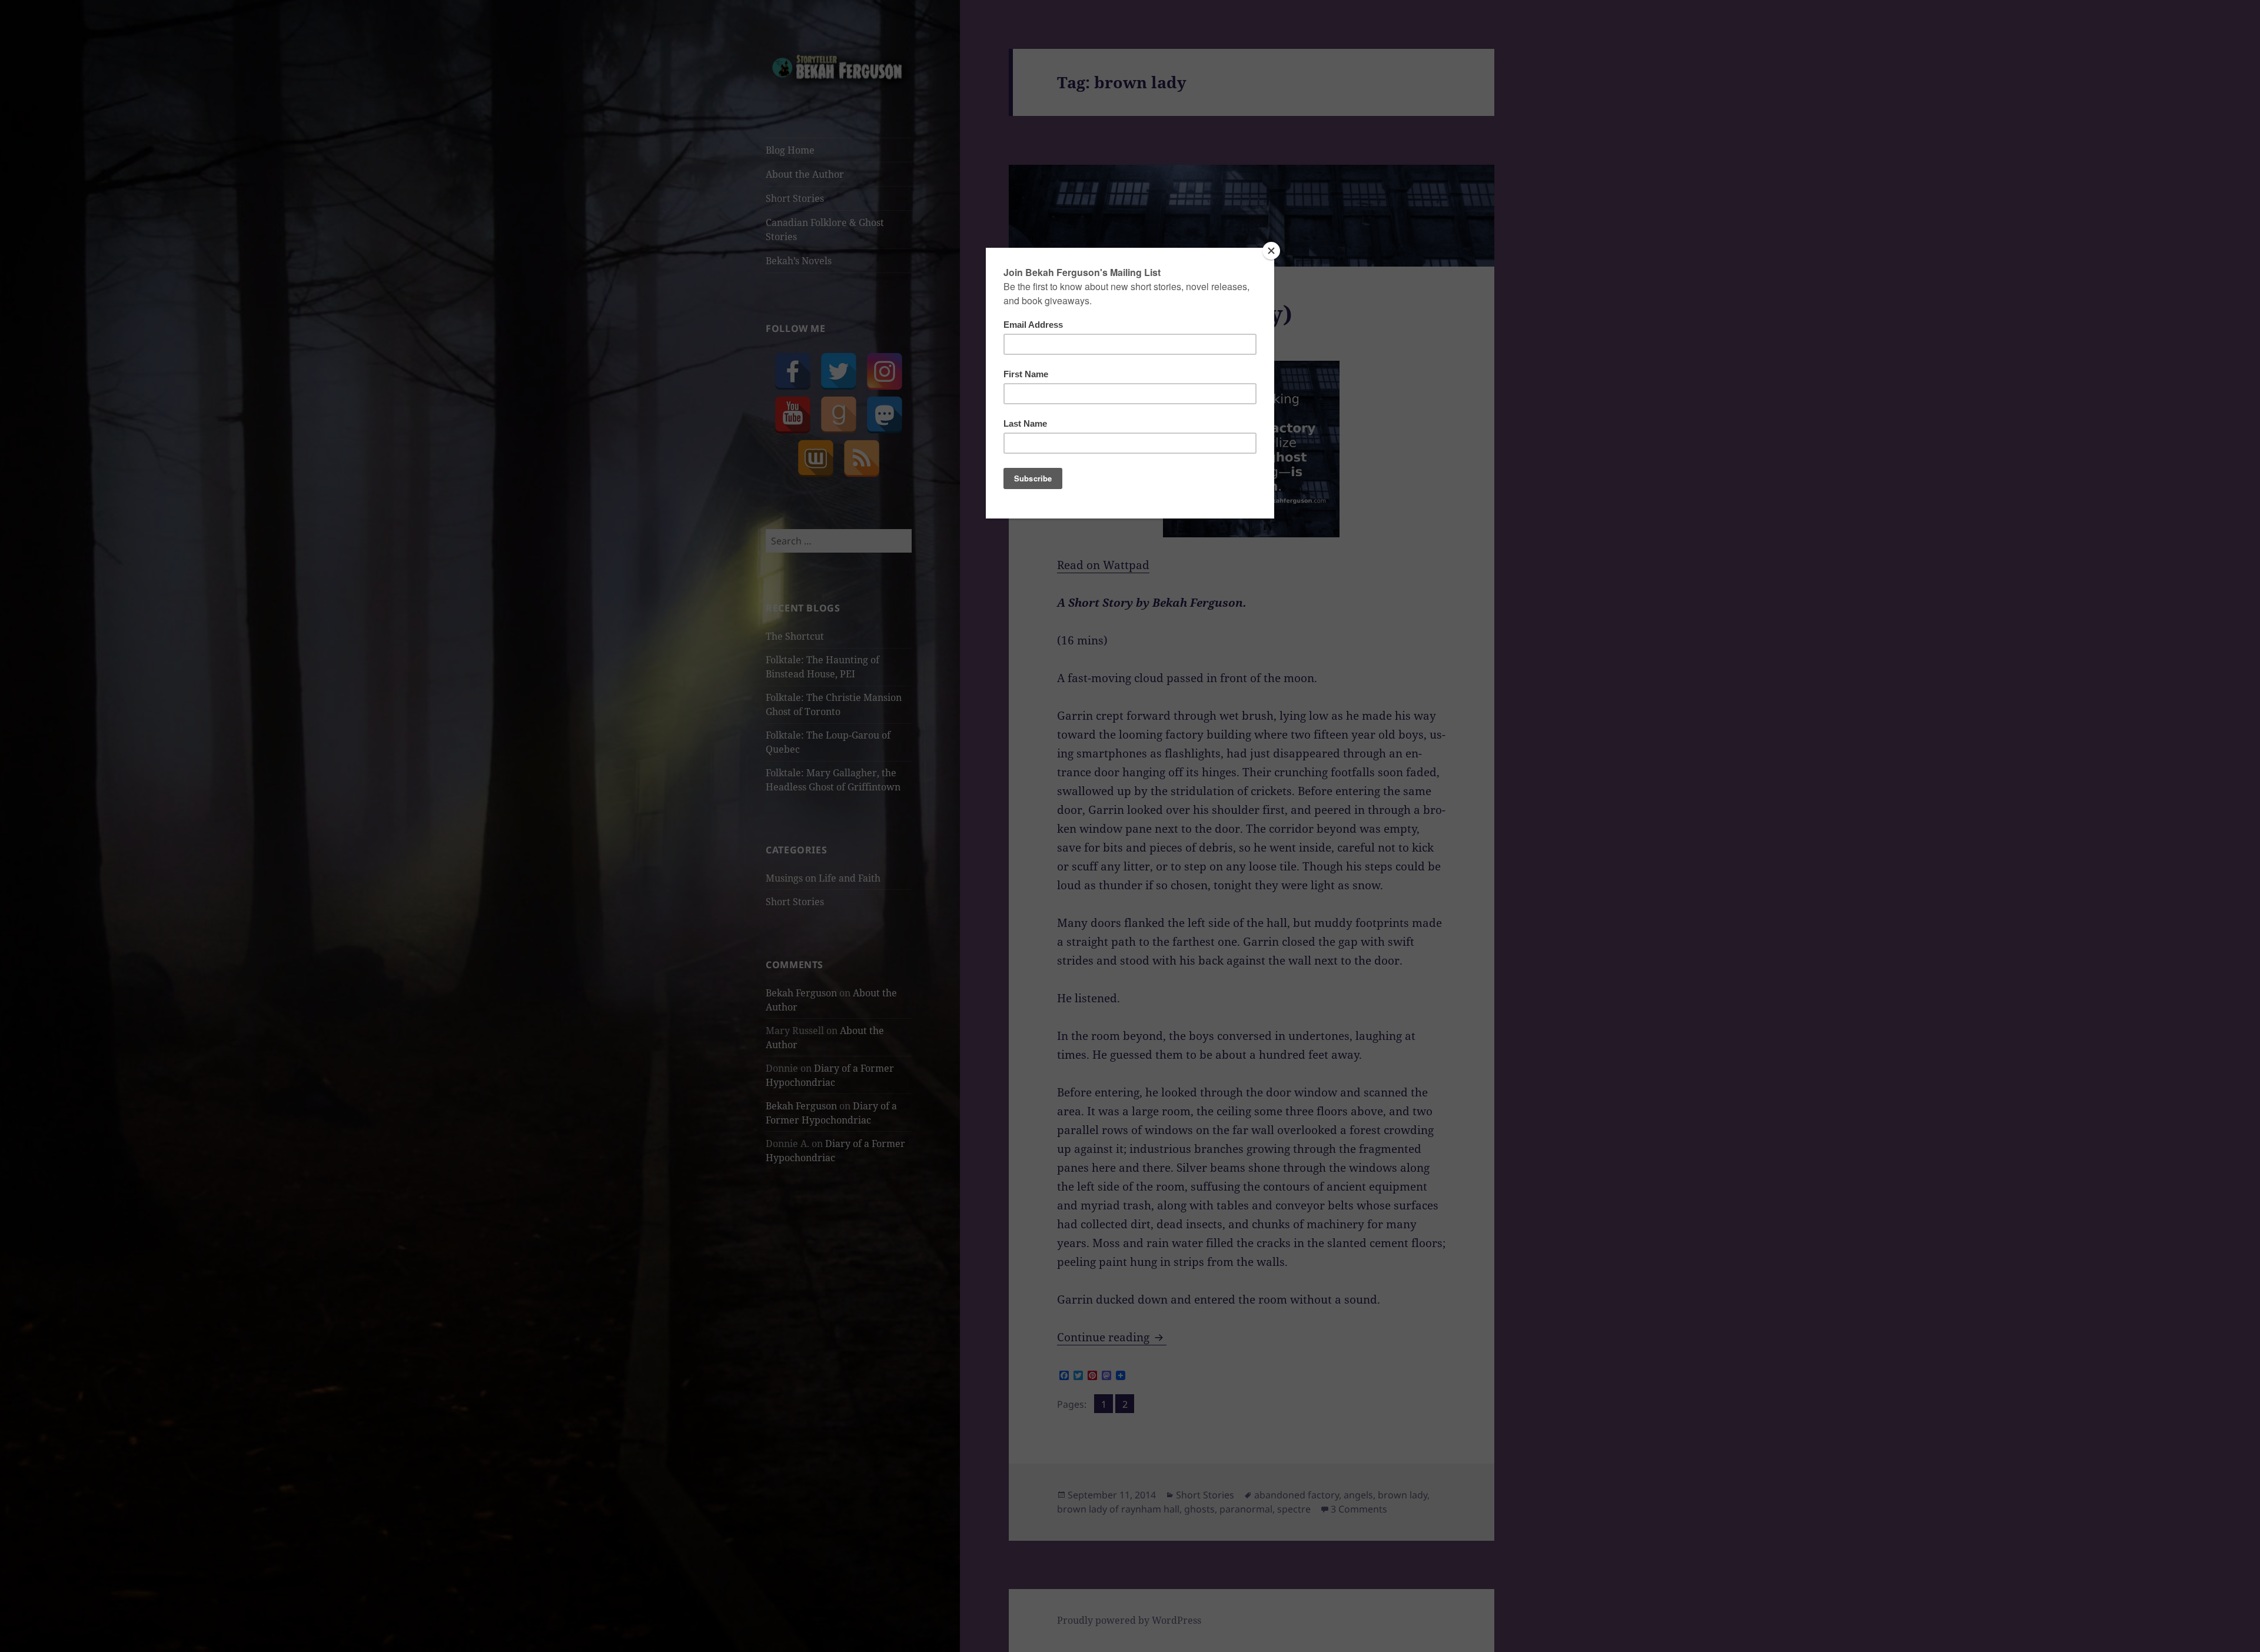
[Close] (1271, 251)
